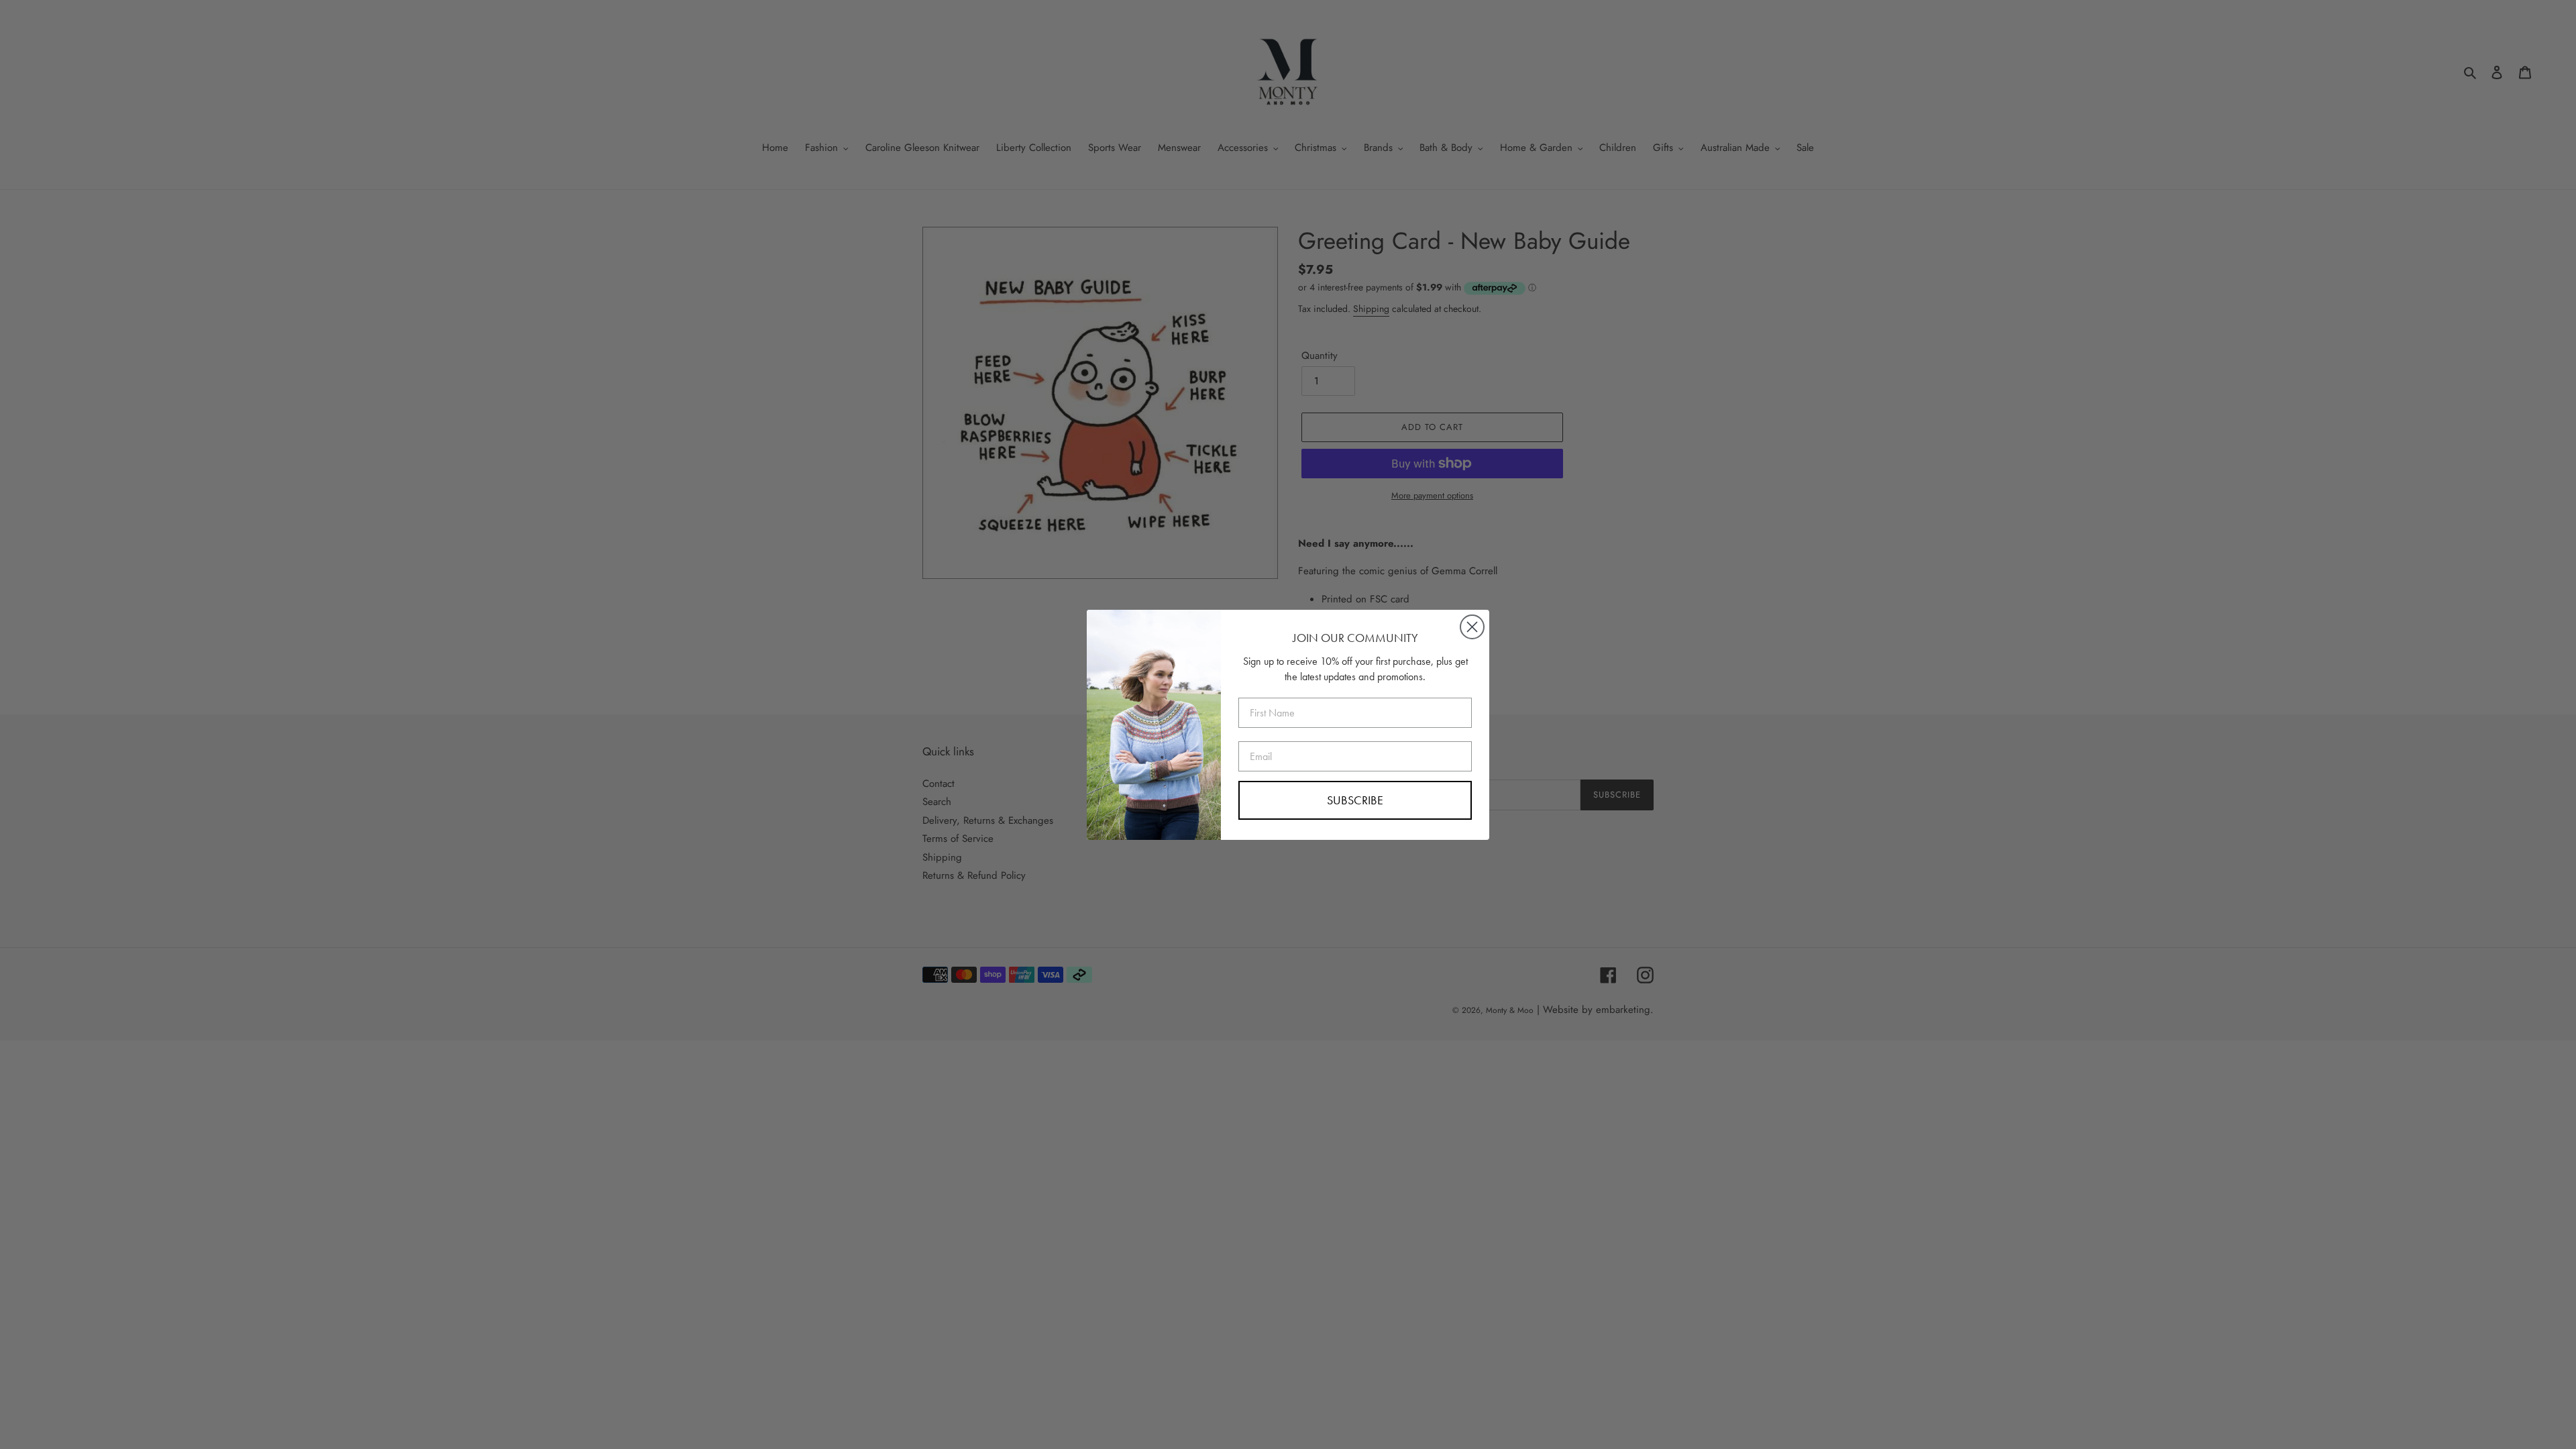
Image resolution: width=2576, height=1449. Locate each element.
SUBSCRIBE (1355, 800)
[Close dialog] (1472, 627)
